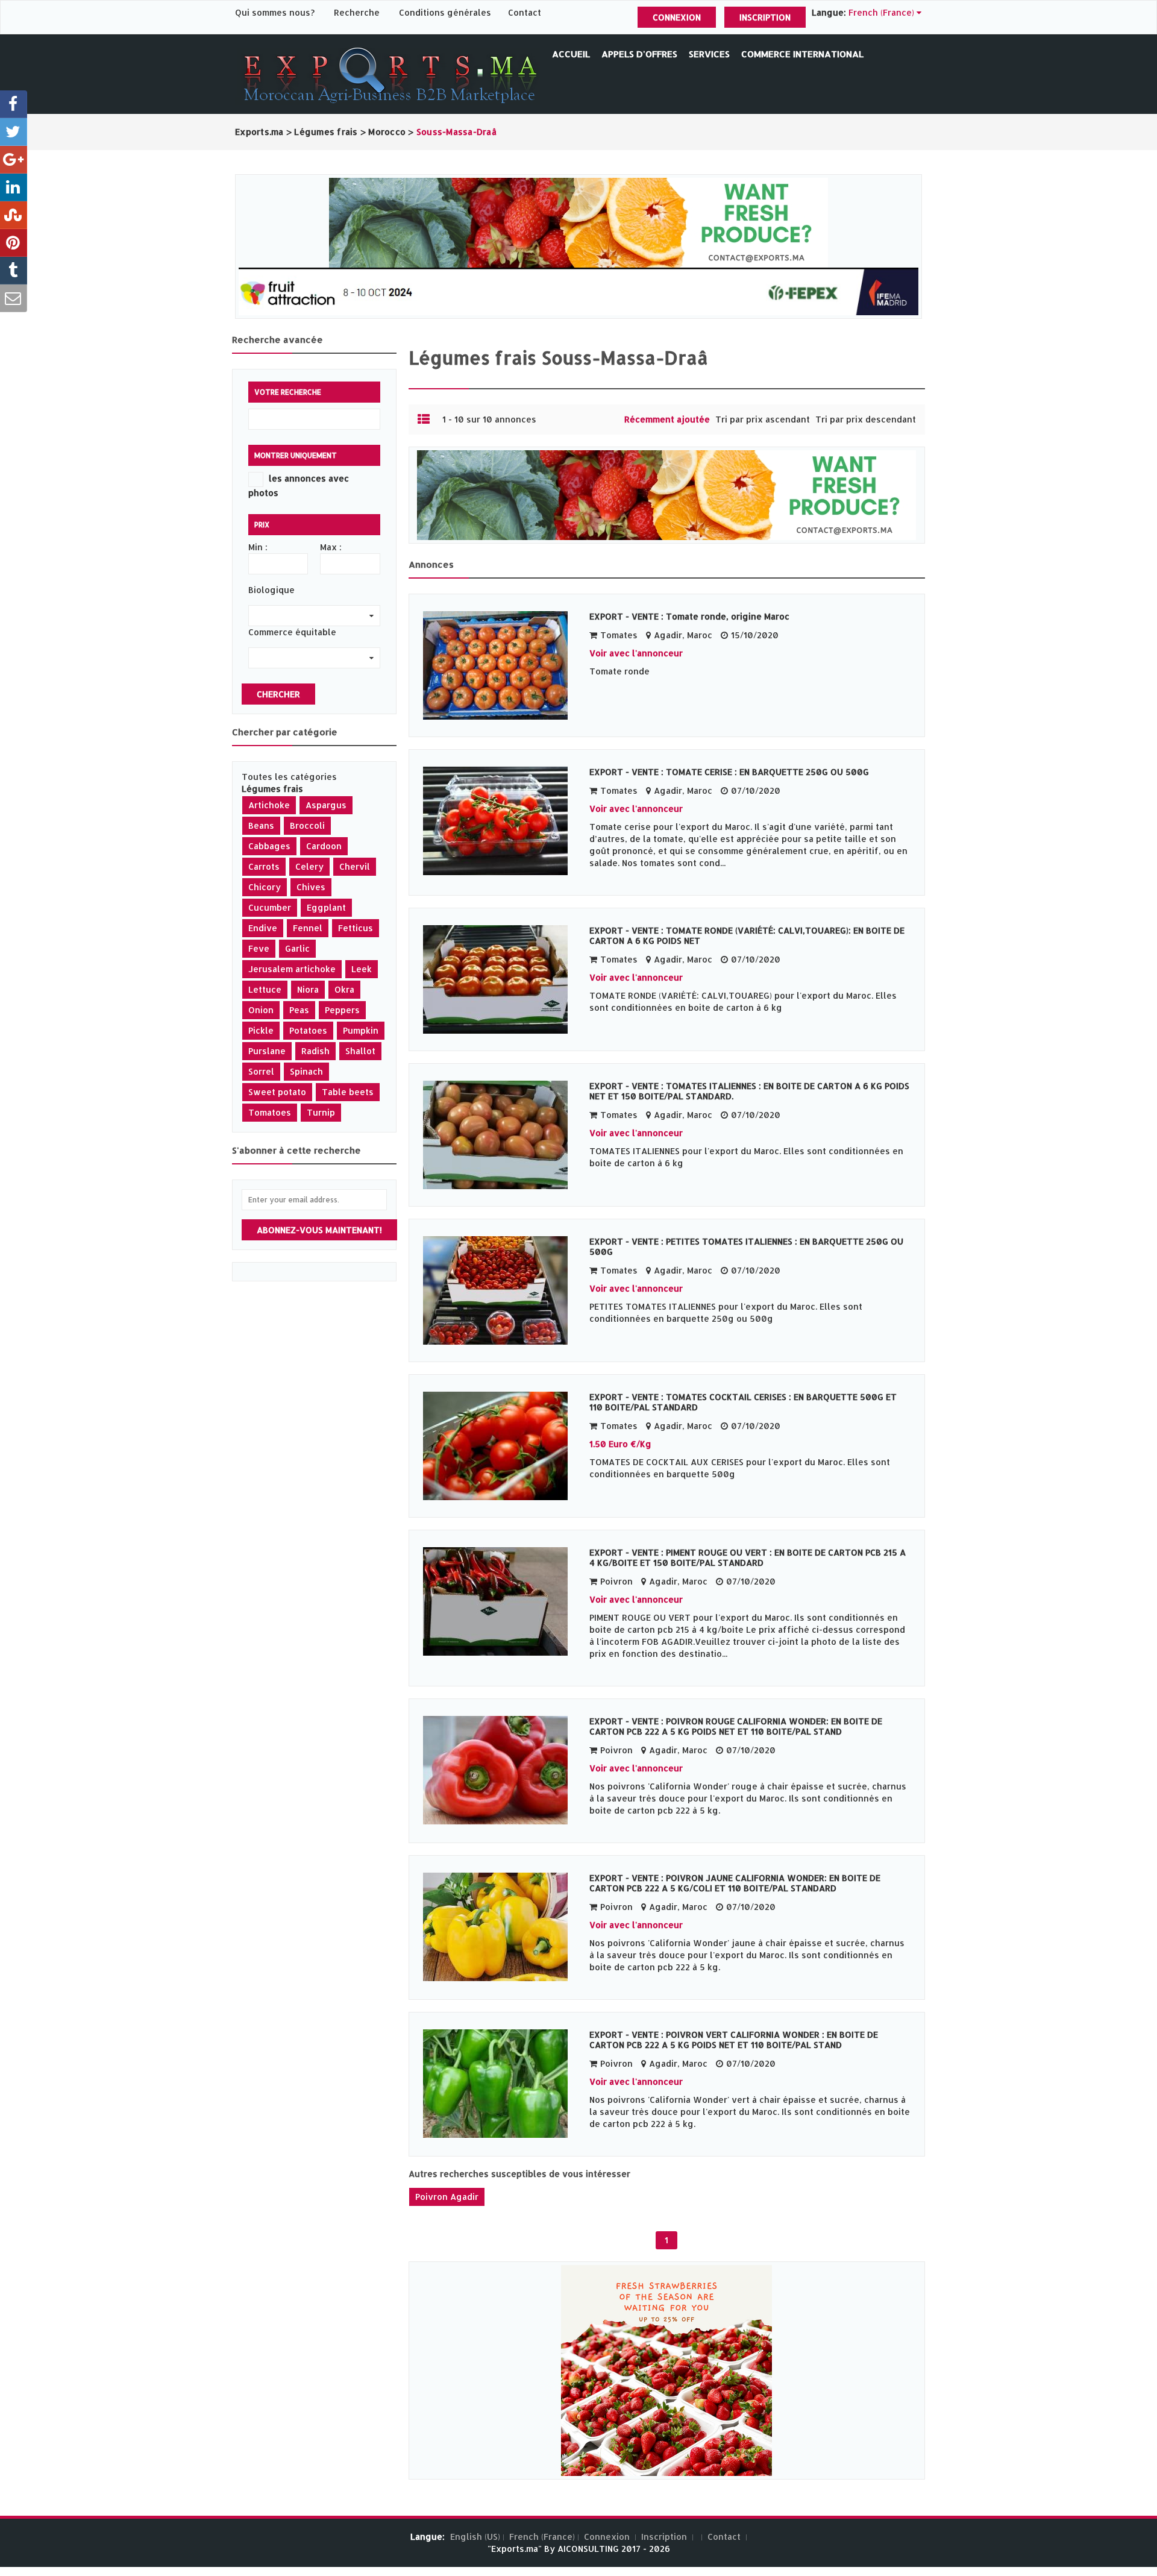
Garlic (297, 948)
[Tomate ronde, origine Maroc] (500, 665)
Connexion (677, 17)
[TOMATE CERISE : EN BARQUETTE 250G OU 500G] (500, 821)
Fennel (308, 928)
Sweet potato (277, 1092)
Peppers (342, 1010)
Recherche (357, 12)
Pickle (261, 1030)
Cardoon (324, 846)
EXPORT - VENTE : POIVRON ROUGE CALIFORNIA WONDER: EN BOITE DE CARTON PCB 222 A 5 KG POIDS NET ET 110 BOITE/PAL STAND (736, 1726)
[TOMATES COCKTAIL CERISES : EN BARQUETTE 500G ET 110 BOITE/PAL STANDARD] (500, 1446)
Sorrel (261, 1071)
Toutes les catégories (289, 777)
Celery (309, 866)
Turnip (321, 1112)
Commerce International (802, 54)
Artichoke (269, 805)
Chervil (355, 866)
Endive (263, 928)
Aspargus (326, 805)
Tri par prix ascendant (763, 419)
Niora (308, 989)
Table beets (348, 1092)
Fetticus (356, 928)
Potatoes (308, 1030)
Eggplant (326, 907)
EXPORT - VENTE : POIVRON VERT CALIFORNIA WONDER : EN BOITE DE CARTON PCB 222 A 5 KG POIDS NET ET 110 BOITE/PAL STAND (734, 2040)
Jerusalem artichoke (292, 969)
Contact (525, 12)
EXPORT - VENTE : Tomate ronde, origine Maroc (689, 616)
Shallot (360, 1051)
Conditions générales (446, 12)
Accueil (571, 54)
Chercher (278, 694)
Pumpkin (361, 1030)
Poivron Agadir (447, 2197)
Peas (299, 1010)
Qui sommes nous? (276, 12)
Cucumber (270, 907)
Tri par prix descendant (866, 419)
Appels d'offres (639, 54)
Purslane (267, 1051)
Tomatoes (270, 1112)
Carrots (264, 866)
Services (709, 54)
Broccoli (307, 825)
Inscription (765, 17)
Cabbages (269, 846)
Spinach (306, 1071)
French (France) (542, 2537)
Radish (315, 1051)
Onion (261, 1010)
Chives (311, 887)
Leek (362, 969)
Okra (344, 989)
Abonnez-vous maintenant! (319, 1230)
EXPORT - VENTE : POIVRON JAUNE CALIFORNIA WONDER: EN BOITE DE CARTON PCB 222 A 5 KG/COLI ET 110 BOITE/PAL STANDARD (735, 1883)
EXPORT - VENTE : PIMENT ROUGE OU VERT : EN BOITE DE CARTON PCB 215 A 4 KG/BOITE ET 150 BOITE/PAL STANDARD (748, 1557)
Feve (259, 948)
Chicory (265, 887)
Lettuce (265, 989)
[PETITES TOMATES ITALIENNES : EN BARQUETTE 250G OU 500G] (500, 1290)
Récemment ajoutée (667, 419)
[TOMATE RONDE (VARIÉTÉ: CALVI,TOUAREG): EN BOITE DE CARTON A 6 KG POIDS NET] (500, 979)
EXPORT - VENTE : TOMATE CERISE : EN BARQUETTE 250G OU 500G (729, 772)
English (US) (475, 2537)
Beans (261, 825)
